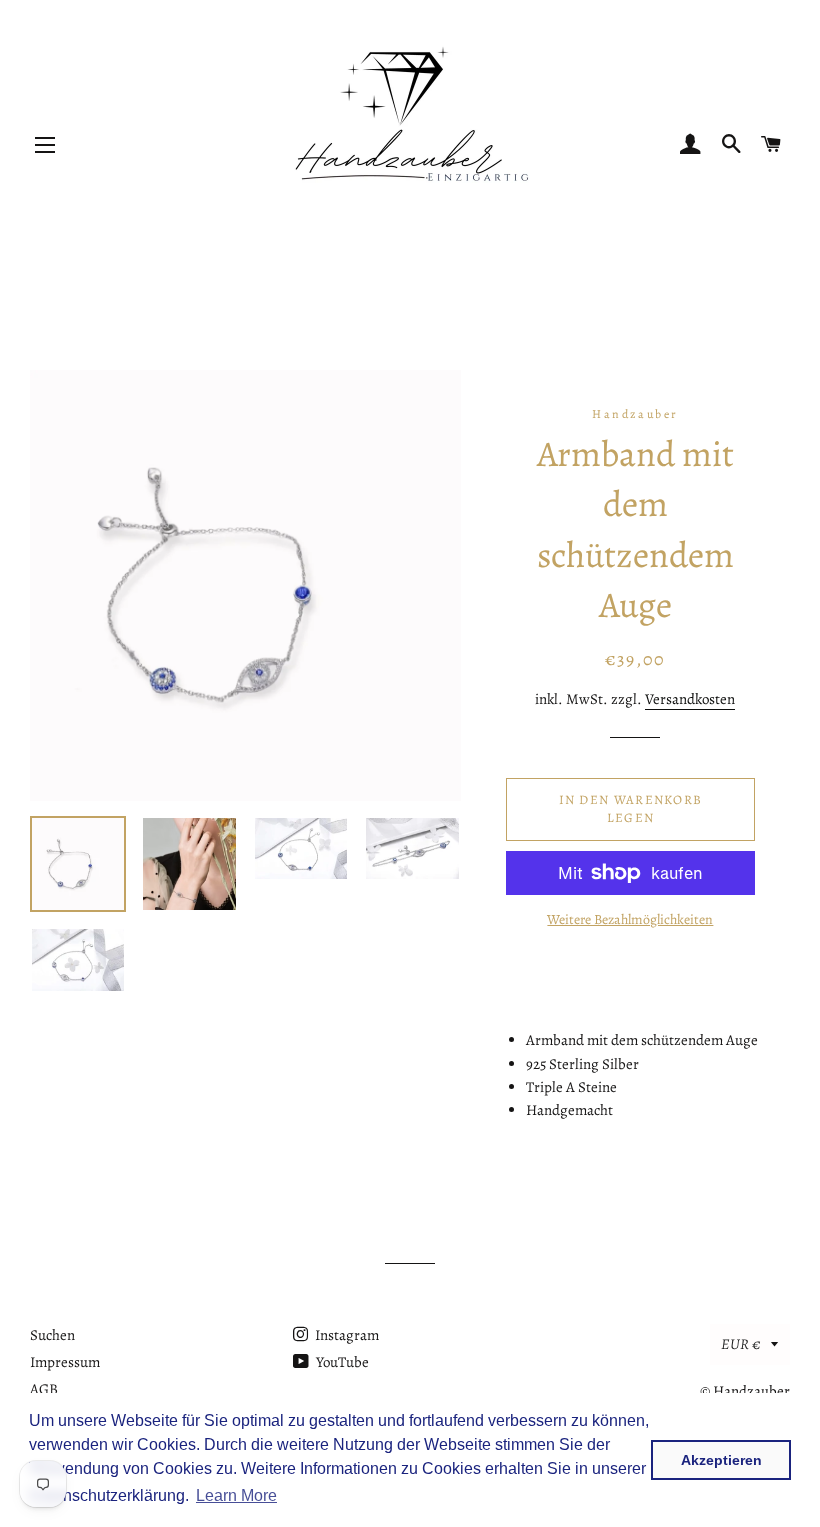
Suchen (52, 1335)
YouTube (341, 1362)
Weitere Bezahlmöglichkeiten (630, 919)
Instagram (345, 1335)
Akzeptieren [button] (721, 1460)
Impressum (65, 1362)
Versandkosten (690, 699)
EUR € (741, 1344)
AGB (44, 1389)
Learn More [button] (236, 1495)
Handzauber (751, 1391)
